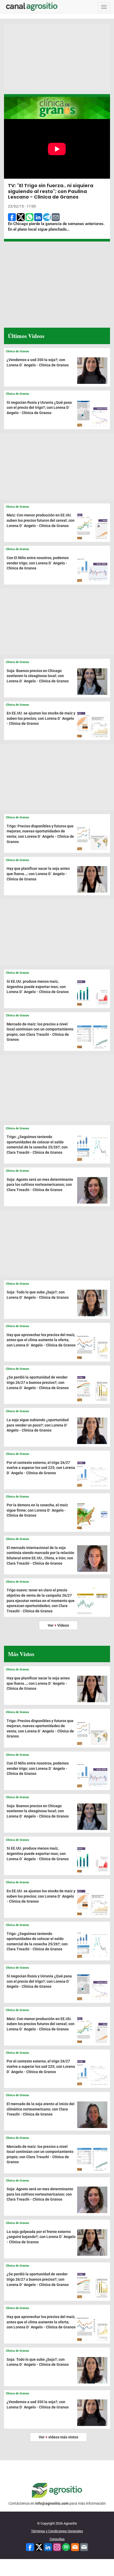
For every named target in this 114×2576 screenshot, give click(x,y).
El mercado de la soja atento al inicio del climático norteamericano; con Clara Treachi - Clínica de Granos (41, 2109)
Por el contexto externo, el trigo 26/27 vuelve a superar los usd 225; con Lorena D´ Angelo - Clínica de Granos (41, 1468)
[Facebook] (30, 2547)
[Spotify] (66, 2547)
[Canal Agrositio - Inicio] (32, 7)
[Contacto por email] (84, 2547)
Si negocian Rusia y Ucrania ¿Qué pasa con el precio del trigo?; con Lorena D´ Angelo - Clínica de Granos (39, 408)
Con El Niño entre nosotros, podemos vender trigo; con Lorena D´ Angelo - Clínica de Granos (38, 563)
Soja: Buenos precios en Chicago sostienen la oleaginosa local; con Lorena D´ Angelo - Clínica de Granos (38, 676)
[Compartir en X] (21, 217)
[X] (39, 2547)
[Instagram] (57, 2547)
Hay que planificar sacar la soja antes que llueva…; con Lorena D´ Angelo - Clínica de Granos (38, 874)
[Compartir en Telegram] (47, 217)
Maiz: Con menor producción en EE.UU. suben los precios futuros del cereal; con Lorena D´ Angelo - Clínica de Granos (41, 520)
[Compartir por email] (56, 217)
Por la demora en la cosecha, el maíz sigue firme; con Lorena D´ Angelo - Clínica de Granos (37, 1510)
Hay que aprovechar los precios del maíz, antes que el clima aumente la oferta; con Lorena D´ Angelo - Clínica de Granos (41, 1340)
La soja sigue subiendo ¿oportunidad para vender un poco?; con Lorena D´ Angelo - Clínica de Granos (38, 1425)
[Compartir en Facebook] (12, 217)
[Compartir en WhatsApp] (29, 217)
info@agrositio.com (52, 2503)
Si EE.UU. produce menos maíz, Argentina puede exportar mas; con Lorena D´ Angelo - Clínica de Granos (38, 987)
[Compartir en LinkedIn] (38, 217)
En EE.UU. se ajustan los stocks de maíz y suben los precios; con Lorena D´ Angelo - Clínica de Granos (41, 718)
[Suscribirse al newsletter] (75, 2547)
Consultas (57, 2539)
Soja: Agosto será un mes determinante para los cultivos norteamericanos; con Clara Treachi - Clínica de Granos (40, 1185)
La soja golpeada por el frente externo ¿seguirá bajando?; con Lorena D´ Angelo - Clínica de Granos (41, 2237)
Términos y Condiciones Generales (57, 2531)
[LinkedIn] (48, 2547)
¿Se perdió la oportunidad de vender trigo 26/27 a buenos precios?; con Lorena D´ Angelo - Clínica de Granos (38, 1382)
